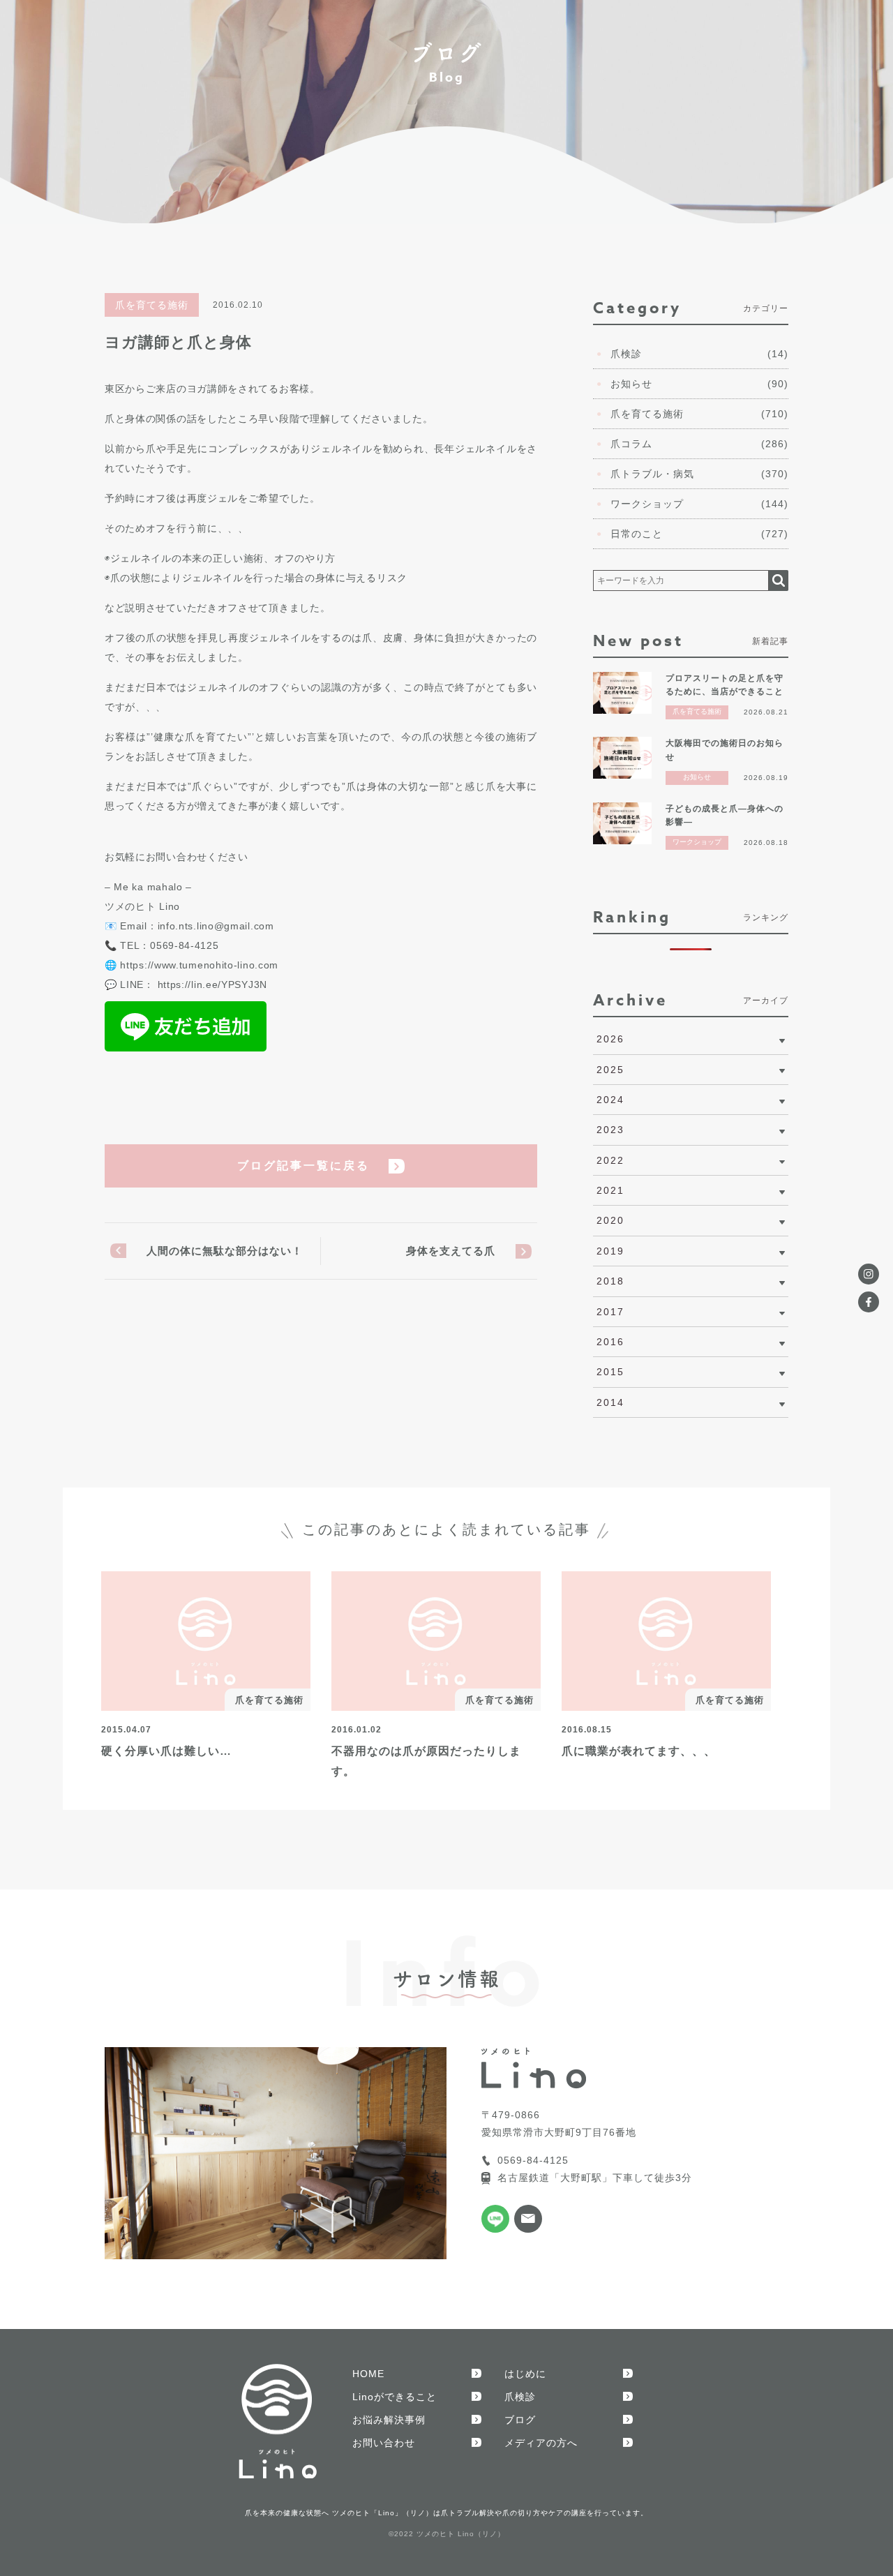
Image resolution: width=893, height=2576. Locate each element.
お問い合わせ (384, 2443)
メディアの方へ (541, 2443)
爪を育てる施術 (152, 305)
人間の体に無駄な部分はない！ (225, 1251)
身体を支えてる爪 (451, 1251)
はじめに (525, 2374)
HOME (368, 2374)
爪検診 (520, 2397)
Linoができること (395, 2397)
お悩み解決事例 (389, 2420)
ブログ (520, 2420)
